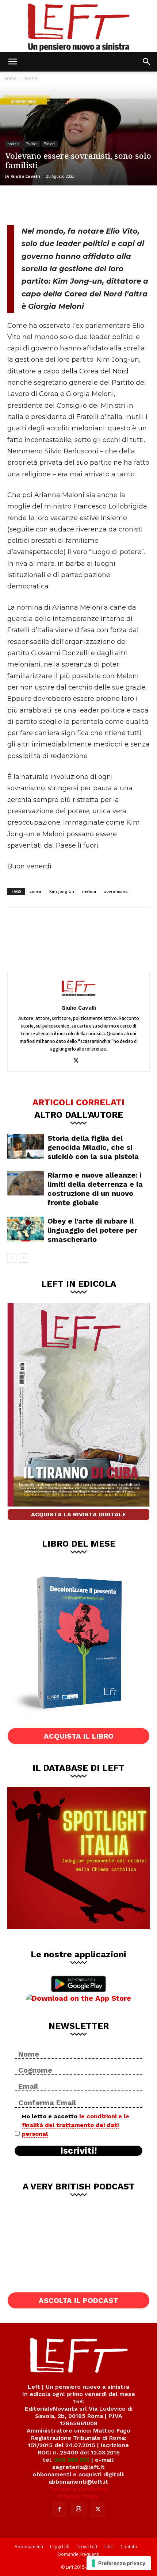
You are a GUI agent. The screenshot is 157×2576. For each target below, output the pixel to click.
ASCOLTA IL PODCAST (78, 2300)
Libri (109, 2547)
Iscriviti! (79, 2151)
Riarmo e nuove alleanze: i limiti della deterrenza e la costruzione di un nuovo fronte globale (95, 1189)
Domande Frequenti (78, 2554)
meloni (89, 891)
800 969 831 (72, 2460)
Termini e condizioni (78, 2489)
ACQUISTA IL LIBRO (79, 1736)
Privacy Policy (79, 2496)
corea (35, 891)
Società (50, 144)
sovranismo (116, 891)
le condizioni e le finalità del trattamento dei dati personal (76, 2125)
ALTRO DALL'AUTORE (79, 1114)
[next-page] (24, 1258)
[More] (91, 204)
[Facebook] (18, 204)
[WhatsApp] (66, 204)
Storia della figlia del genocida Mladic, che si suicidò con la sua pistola (93, 1147)
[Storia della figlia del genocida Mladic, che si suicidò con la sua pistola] (26, 1146)
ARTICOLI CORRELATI (78, 1102)
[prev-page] (12, 1258)
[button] (12, 62)
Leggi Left (60, 2547)
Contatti (129, 2547)
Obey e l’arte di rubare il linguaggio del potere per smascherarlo (92, 1230)
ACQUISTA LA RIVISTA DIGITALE (78, 1514)
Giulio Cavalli (26, 176)
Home (10, 78)
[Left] (78, 26)
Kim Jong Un (62, 891)
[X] (42, 204)
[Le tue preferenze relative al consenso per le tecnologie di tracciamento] (119, 2563)
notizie (30, 78)
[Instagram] (78, 2509)
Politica (32, 144)
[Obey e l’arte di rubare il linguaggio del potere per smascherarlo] (26, 1229)
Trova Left (87, 2547)
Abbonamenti (29, 2547)
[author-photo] (78, 997)
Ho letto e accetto (76, 2125)
